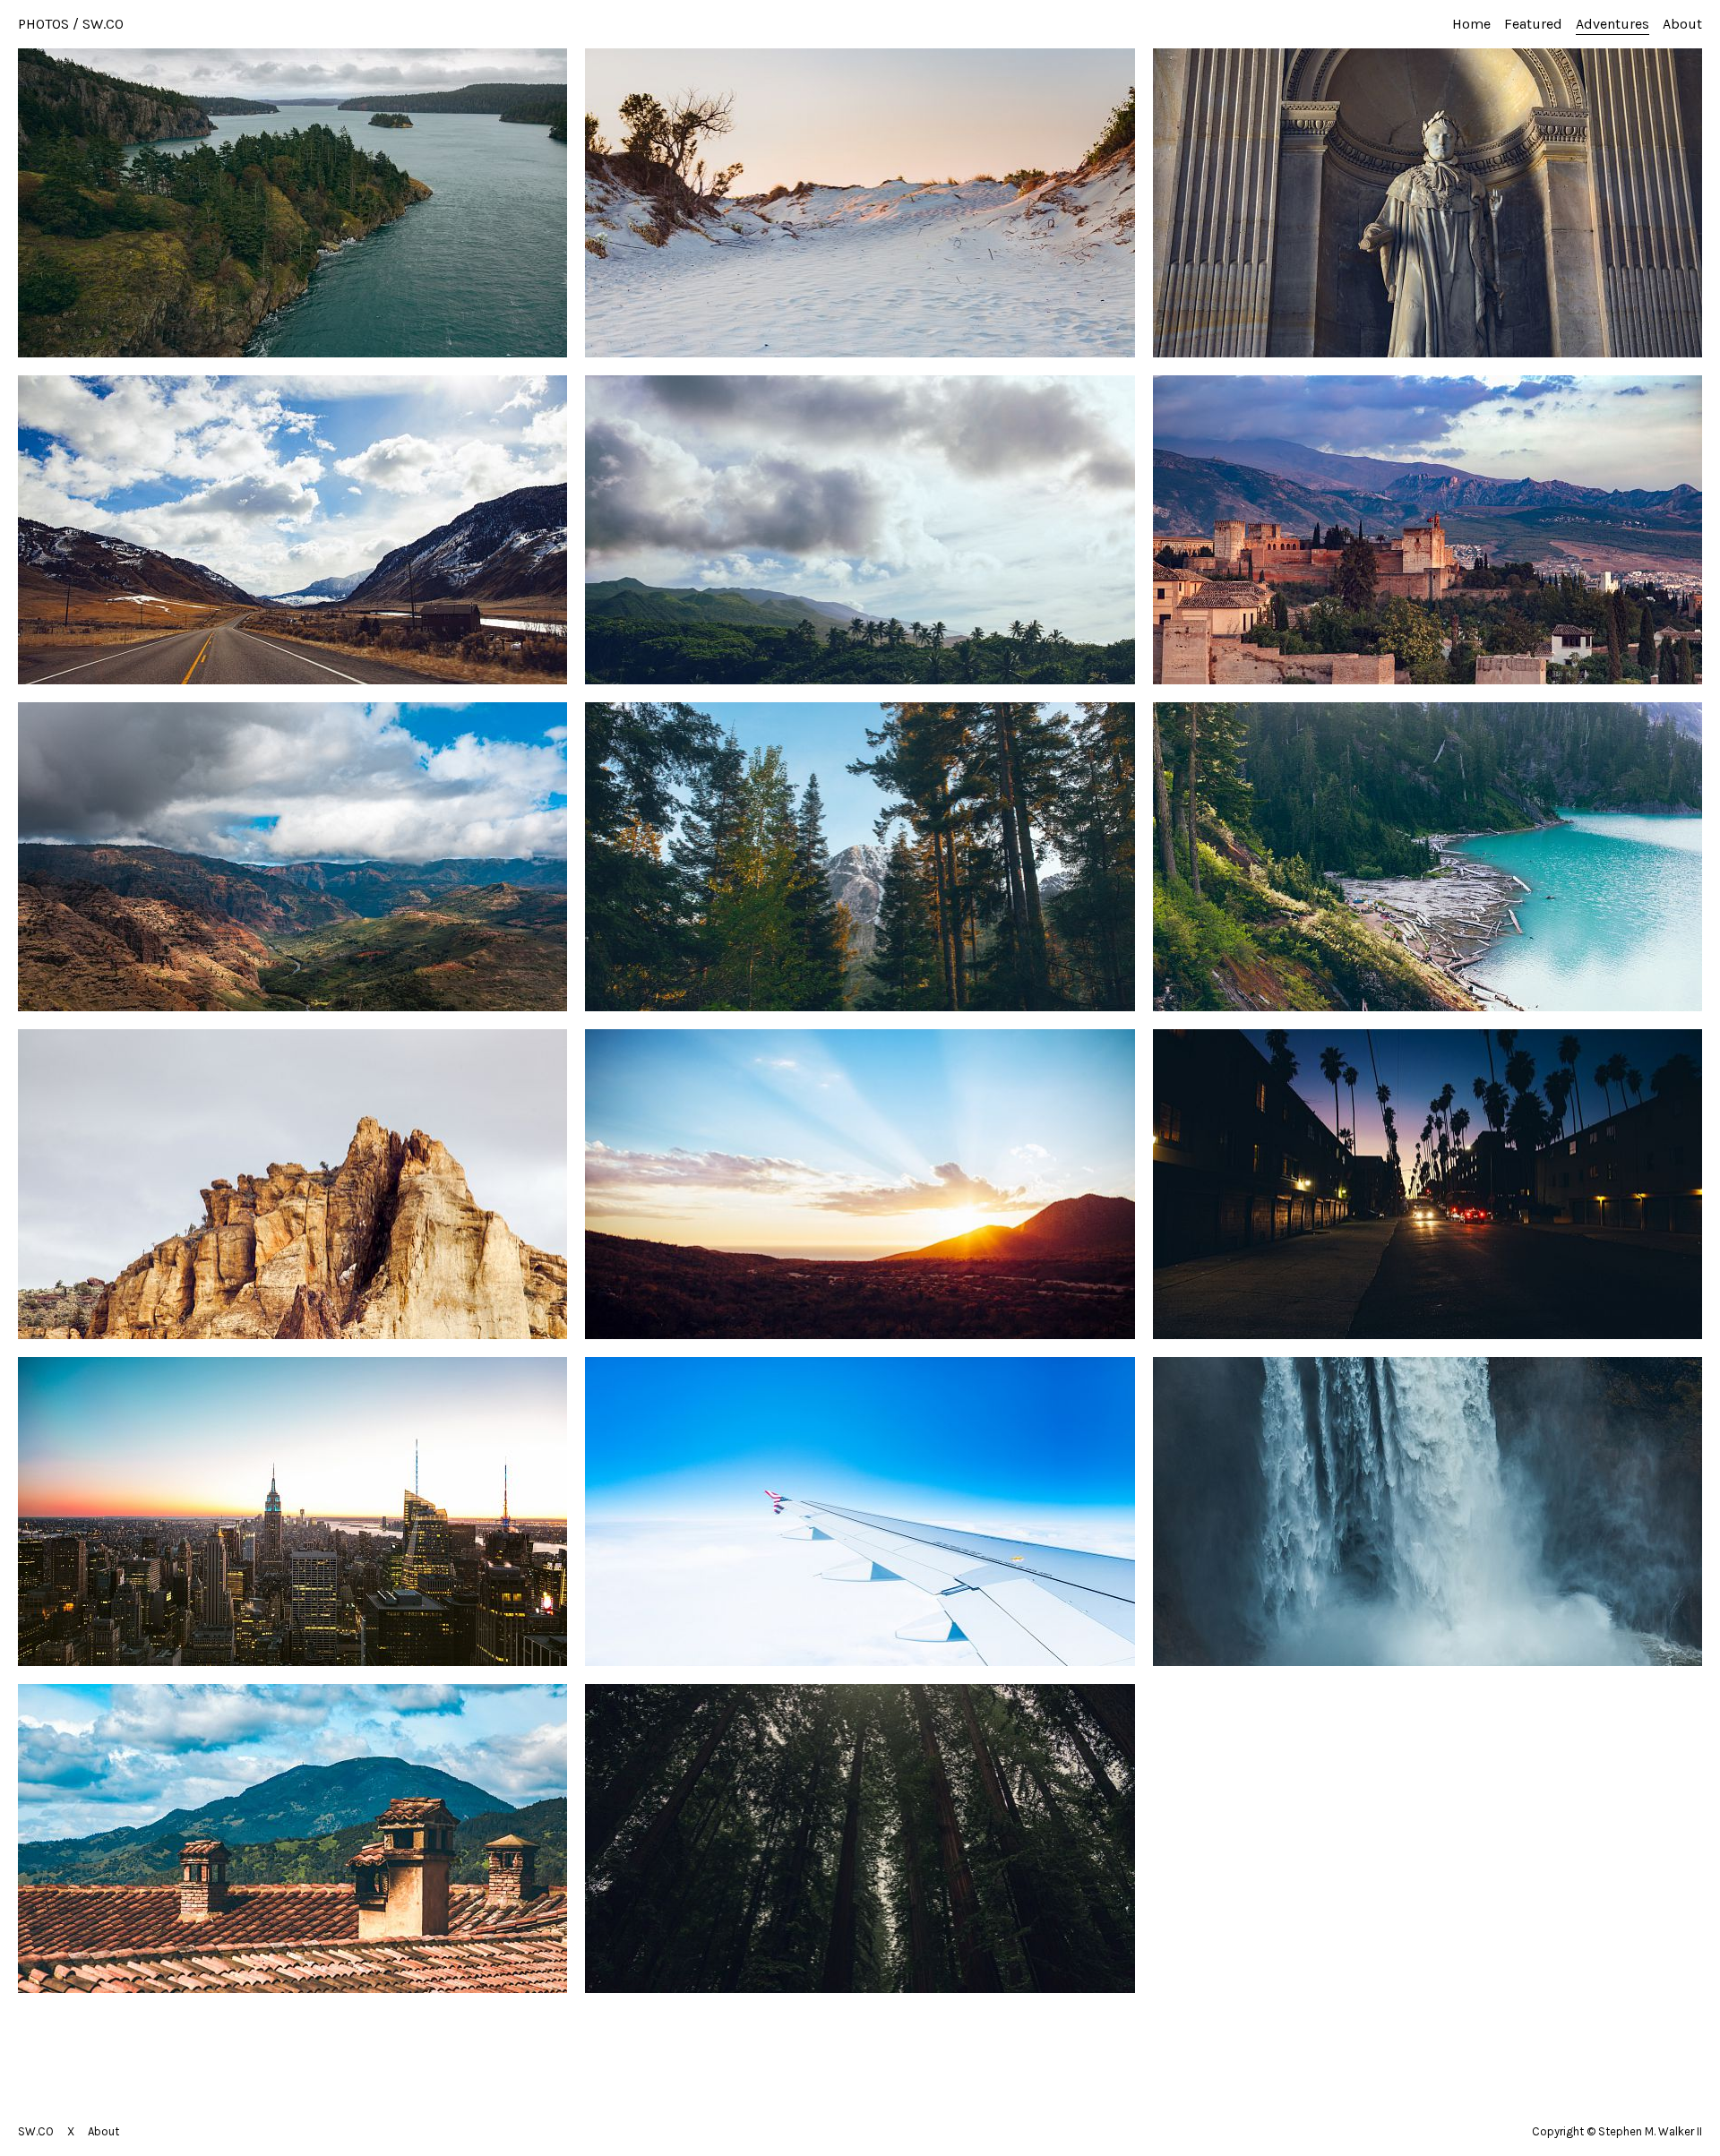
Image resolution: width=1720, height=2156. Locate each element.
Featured (1533, 24)
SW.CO (36, 2131)
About (1682, 24)
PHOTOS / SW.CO (71, 24)
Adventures (1612, 24)
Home (1471, 24)
